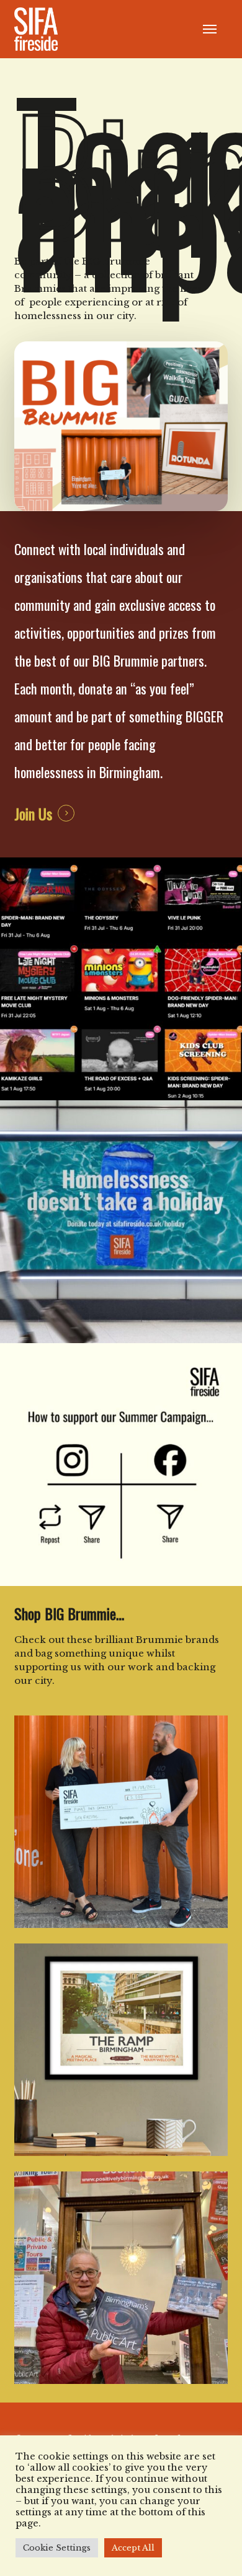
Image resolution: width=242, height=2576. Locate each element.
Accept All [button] (133, 2548)
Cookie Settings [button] (57, 2548)
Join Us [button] (33, 813)
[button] (210, 29)
